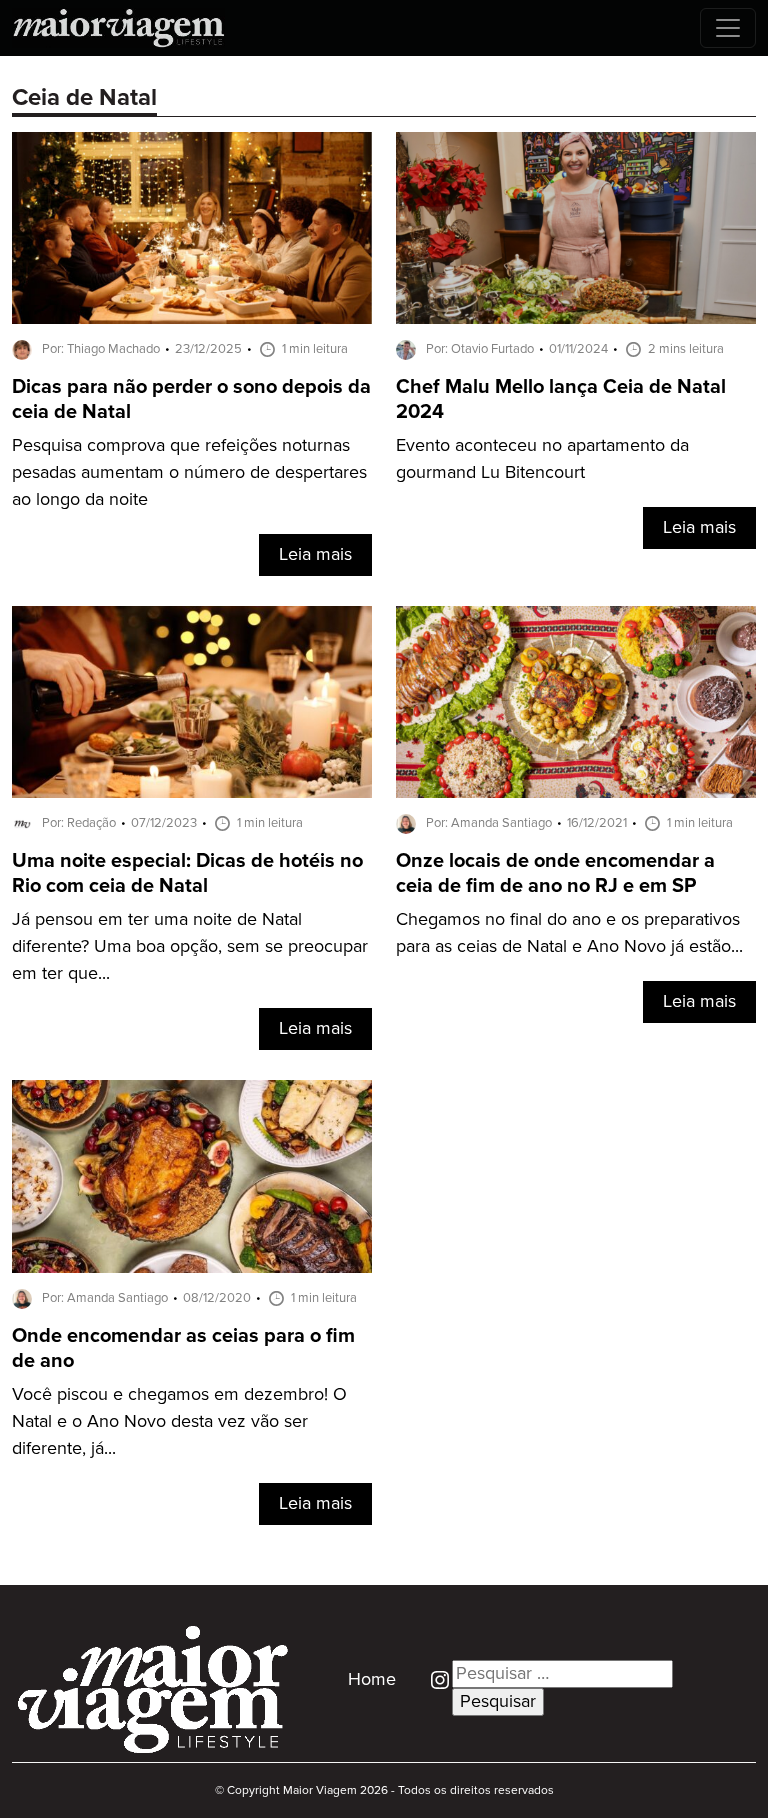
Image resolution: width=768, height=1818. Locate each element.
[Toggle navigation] (728, 28)
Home (372, 1680)
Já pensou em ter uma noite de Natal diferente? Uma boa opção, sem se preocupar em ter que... (190, 947)
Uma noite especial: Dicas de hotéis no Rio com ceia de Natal (187, 874)
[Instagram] (432, 1680)
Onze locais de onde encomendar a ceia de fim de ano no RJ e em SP (555, 874)
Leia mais (315, 555)
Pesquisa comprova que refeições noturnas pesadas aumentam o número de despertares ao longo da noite (189, 473)
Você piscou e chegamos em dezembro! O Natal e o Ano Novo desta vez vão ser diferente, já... (179, 1422)
